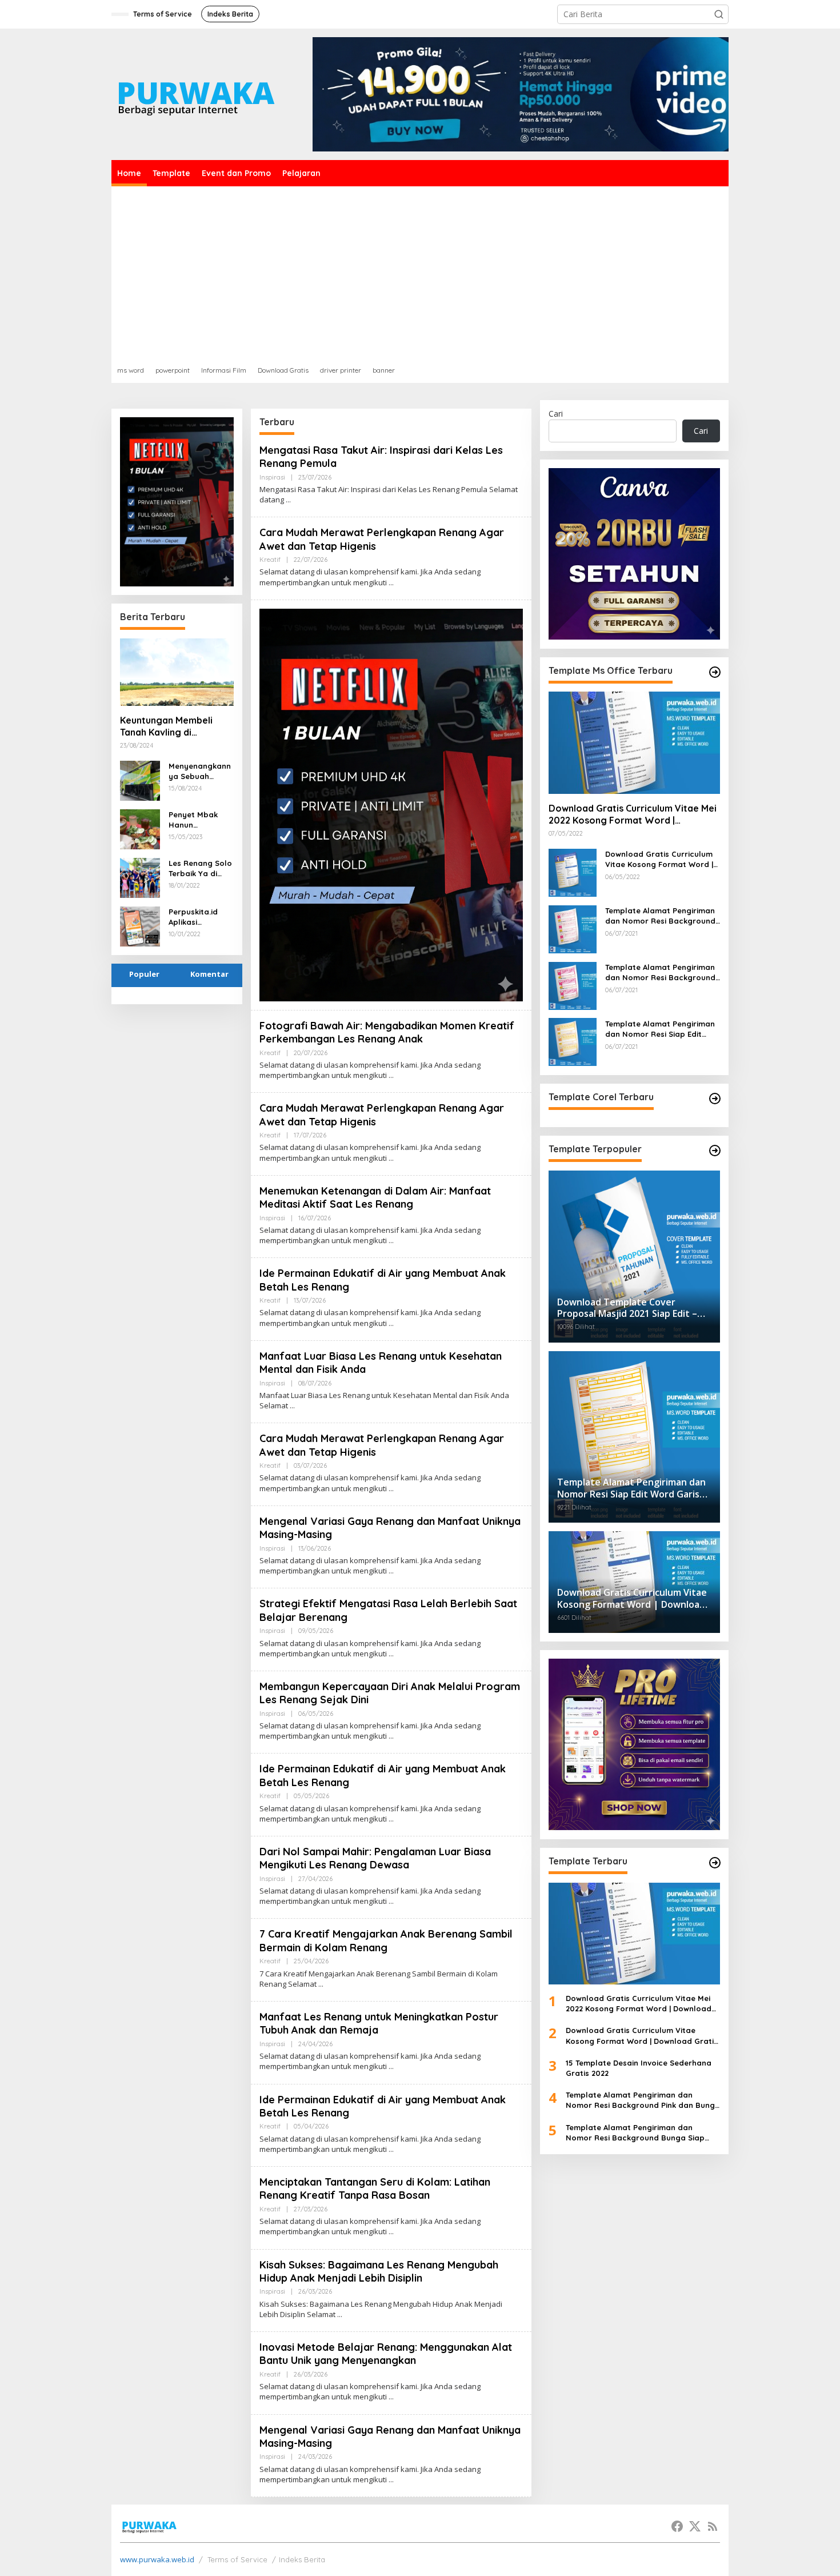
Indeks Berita (302, 2559)
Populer (144, 974)
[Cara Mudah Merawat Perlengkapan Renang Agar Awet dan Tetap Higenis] (391, 583)
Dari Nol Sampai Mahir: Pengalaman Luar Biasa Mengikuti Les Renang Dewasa (375, 1858)
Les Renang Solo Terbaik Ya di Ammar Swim (200, 868)
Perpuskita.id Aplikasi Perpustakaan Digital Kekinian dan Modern (197, 917)
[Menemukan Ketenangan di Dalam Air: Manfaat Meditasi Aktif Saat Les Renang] (391, 1241)
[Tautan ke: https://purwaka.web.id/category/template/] (715, 1151)
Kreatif (270, 560)
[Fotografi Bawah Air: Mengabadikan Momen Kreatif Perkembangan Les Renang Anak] (391, 1075)
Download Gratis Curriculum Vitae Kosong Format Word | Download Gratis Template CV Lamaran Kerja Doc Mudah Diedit (662, 859)
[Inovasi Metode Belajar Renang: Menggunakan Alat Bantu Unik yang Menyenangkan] (391, 2397)
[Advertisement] (420, 272)
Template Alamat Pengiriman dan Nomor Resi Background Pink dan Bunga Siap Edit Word (660, 915)
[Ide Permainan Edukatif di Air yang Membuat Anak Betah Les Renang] (391, 1323)
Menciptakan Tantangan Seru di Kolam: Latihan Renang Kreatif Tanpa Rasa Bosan (375, 2188)
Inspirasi (272, 477)
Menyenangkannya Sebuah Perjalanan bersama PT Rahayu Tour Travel (200, 771)
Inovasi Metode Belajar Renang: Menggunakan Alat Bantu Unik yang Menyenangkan (386, 2354)
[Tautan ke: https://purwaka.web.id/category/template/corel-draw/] (715, 1099)
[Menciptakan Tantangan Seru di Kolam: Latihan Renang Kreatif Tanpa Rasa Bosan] (391, 2232)
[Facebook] (677, 2526)
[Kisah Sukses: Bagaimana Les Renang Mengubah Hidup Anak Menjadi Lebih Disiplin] (340, 2315)
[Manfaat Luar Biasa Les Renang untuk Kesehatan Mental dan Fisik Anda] (292, 1406)
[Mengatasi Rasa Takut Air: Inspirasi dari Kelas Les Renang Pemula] (288, 500)
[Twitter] (695, 2526)
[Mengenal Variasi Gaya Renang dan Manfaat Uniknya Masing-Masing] (391, 1571)
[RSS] (713, 2526)
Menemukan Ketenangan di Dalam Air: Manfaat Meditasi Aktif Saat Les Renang (375, 1197)
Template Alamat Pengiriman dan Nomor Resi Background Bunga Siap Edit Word (660, 972)
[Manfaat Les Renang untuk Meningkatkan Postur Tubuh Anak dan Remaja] (391, 2066)
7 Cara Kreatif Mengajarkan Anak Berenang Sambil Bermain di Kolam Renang (386, 1940)
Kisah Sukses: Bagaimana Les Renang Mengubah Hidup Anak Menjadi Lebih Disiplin (379, 2271)
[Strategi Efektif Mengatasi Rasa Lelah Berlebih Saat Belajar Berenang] (391, 1654)
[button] (719, 14)
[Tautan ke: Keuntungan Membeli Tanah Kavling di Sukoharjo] (177, 672)
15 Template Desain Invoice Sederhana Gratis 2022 (639, 2067)
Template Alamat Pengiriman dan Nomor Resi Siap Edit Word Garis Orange (660, 1029)
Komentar (209, 974)
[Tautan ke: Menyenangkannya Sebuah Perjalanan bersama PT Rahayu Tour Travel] (140, 779)
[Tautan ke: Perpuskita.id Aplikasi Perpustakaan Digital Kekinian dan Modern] (140, 925)
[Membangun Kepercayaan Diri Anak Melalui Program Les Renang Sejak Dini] (391, 1736)
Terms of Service (237, 2559)
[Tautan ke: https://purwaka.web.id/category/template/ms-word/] (715, 672)
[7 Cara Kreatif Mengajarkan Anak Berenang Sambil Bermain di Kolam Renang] (321, 1984)
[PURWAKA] (196, 93)
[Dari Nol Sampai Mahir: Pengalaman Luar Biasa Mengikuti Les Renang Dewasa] (391, 1901)
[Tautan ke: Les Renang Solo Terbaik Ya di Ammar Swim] (140, 876)
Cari (556, 414)
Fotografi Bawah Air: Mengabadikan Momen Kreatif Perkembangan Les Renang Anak (387, 1032)
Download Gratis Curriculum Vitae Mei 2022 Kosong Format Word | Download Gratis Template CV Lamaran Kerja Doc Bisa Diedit (633, 814)
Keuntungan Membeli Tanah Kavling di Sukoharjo (166, 726)
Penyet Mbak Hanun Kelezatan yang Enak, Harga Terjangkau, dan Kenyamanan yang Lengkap (199, 820)
